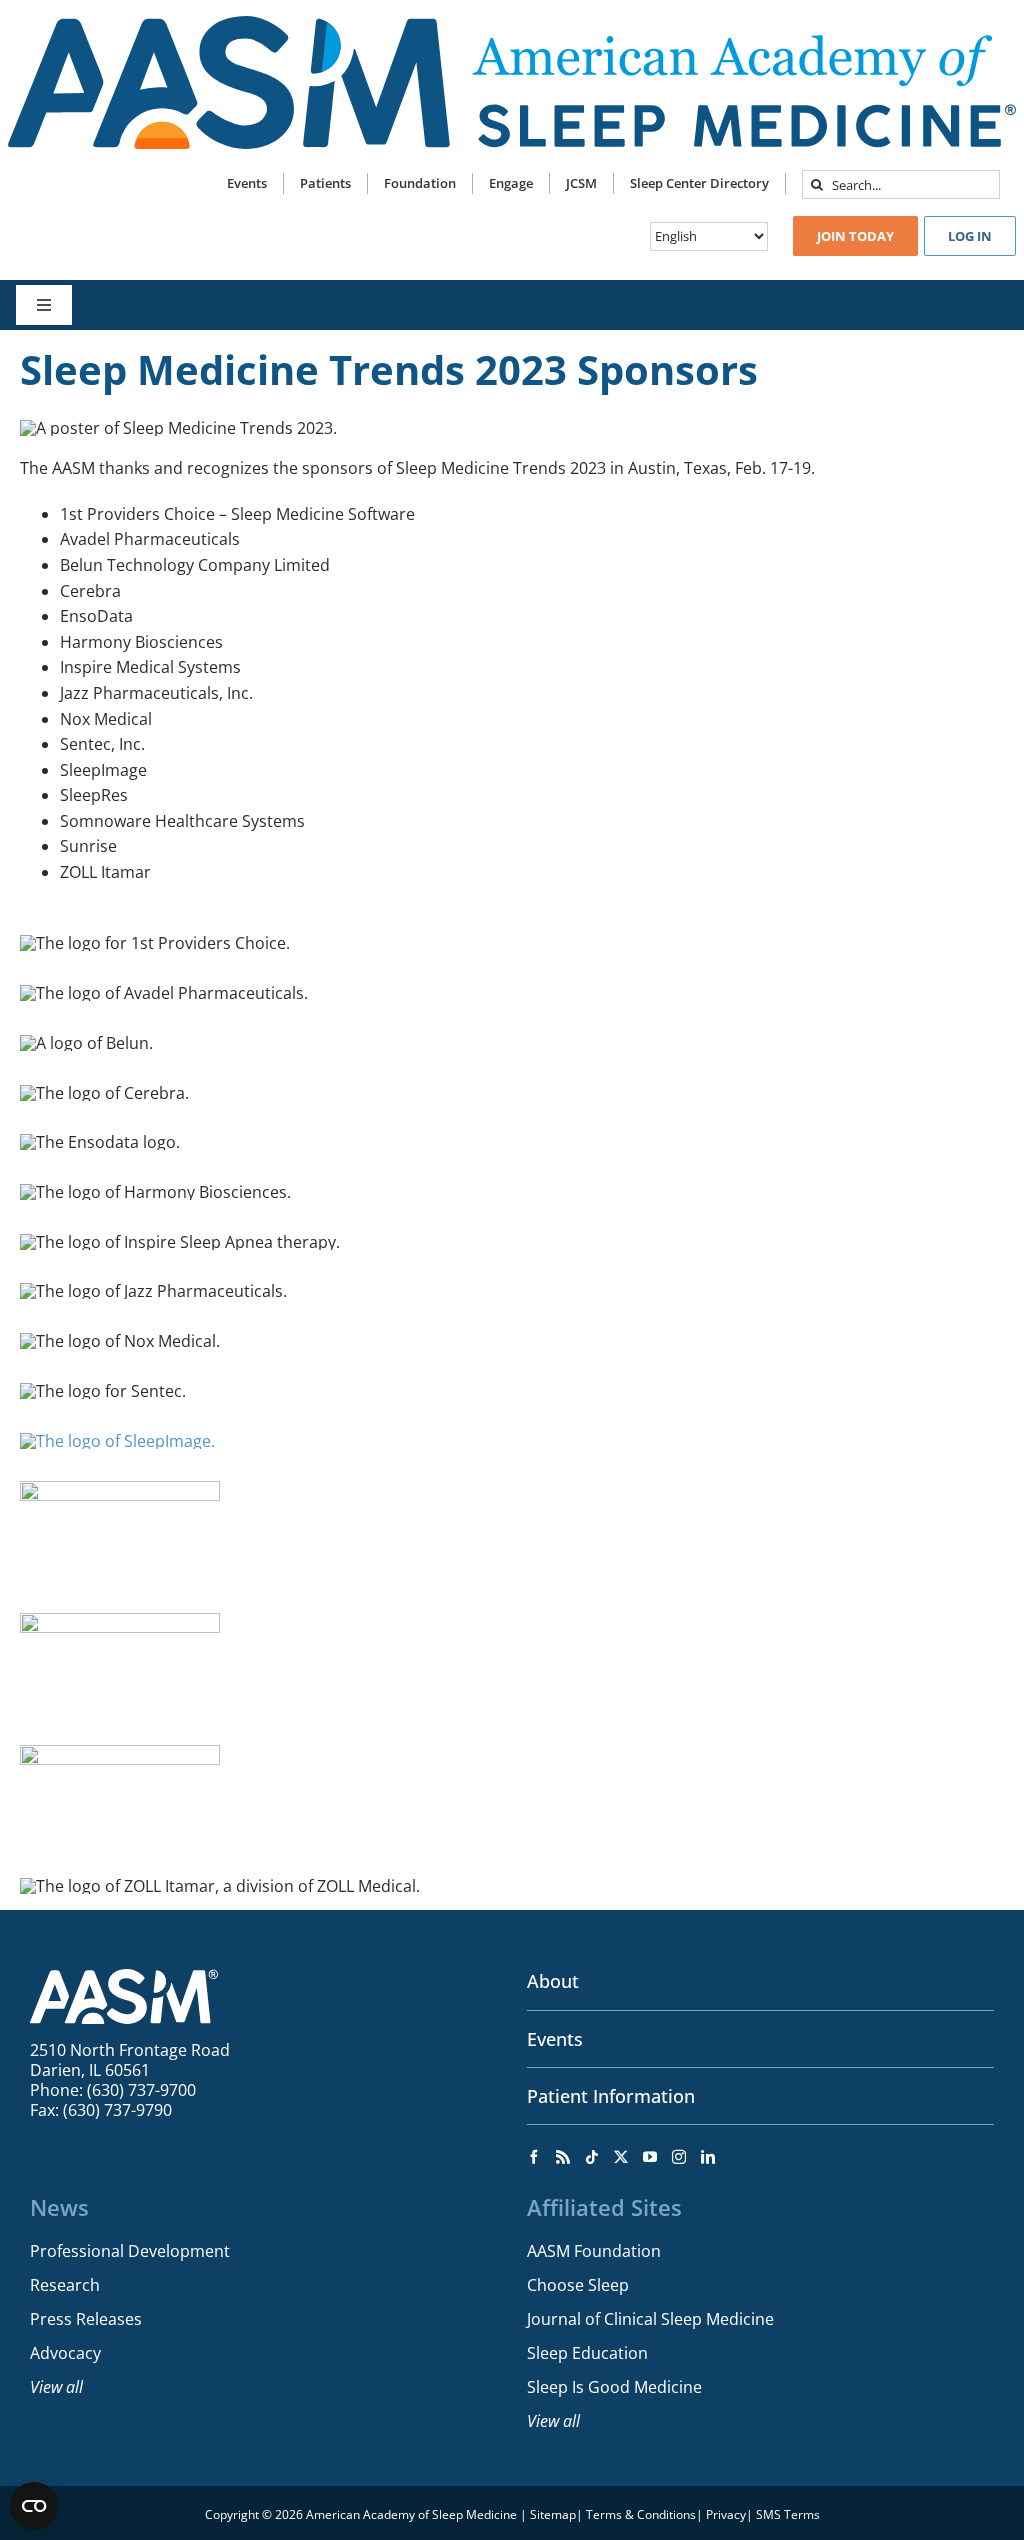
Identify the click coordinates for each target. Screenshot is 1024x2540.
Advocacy (65, 2353)
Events (555, 2039)
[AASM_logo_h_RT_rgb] (512, 24)
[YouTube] (650, 2157)
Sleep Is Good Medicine (614, 2387)
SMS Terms (788, 2514)
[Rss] (563, 2157)
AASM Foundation (594, 2251)
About (553, 1981)
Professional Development (130, 2251)
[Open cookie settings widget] (34, 2506)
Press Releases (86, 2319)
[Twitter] (621, 2157)
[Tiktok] (592, 2157)
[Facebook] (534, 2157)
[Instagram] (679, 2157)
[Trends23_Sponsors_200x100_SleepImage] (117, 1441)
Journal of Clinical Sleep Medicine (650, 2319)
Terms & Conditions (641, 2514)
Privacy (726, 2514)
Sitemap (553, 2514)
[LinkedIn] (708, 2157)
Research (65, 2285)
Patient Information (611, 2096)
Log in (970, 236)
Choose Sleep (578, 2285)
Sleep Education (587, 2353)
